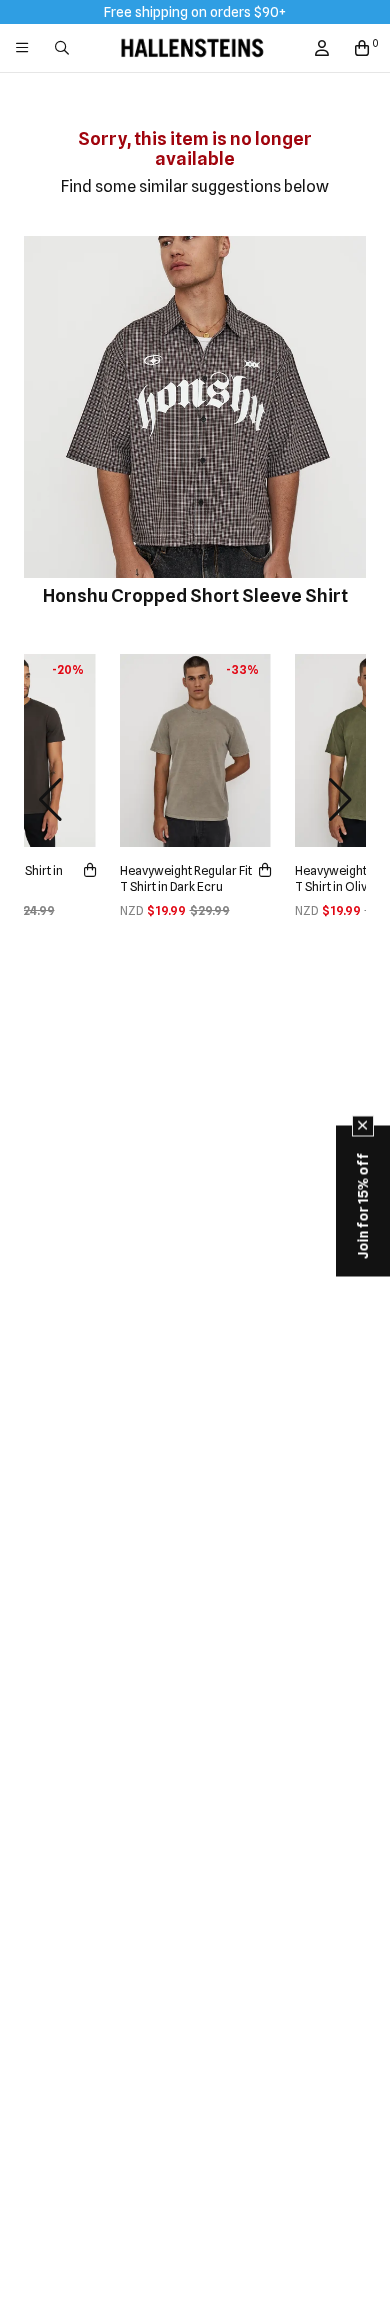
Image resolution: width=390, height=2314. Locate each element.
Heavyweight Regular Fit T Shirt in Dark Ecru (186, 878)
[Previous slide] (50, 800)
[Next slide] (340, 800)
